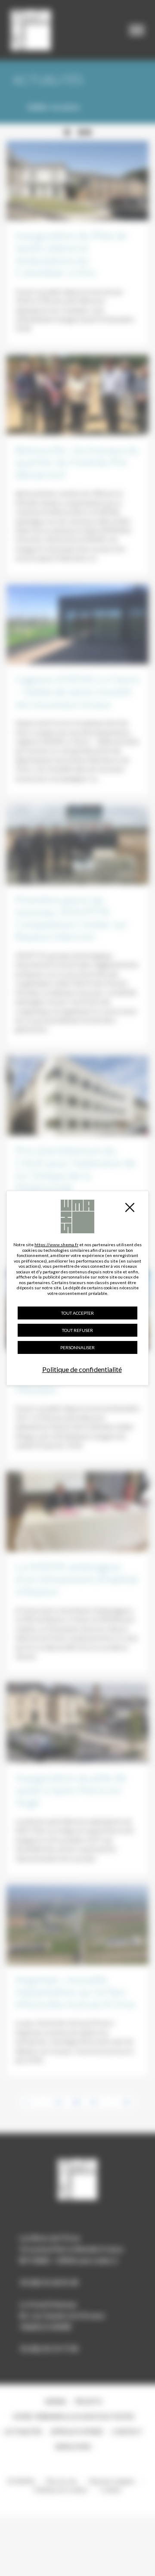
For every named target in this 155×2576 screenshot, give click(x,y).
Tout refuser (77, 1330)
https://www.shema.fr (56, 1244)
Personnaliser (77, 1347)
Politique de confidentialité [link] (82, 1369)
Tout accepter (77, 1313)
